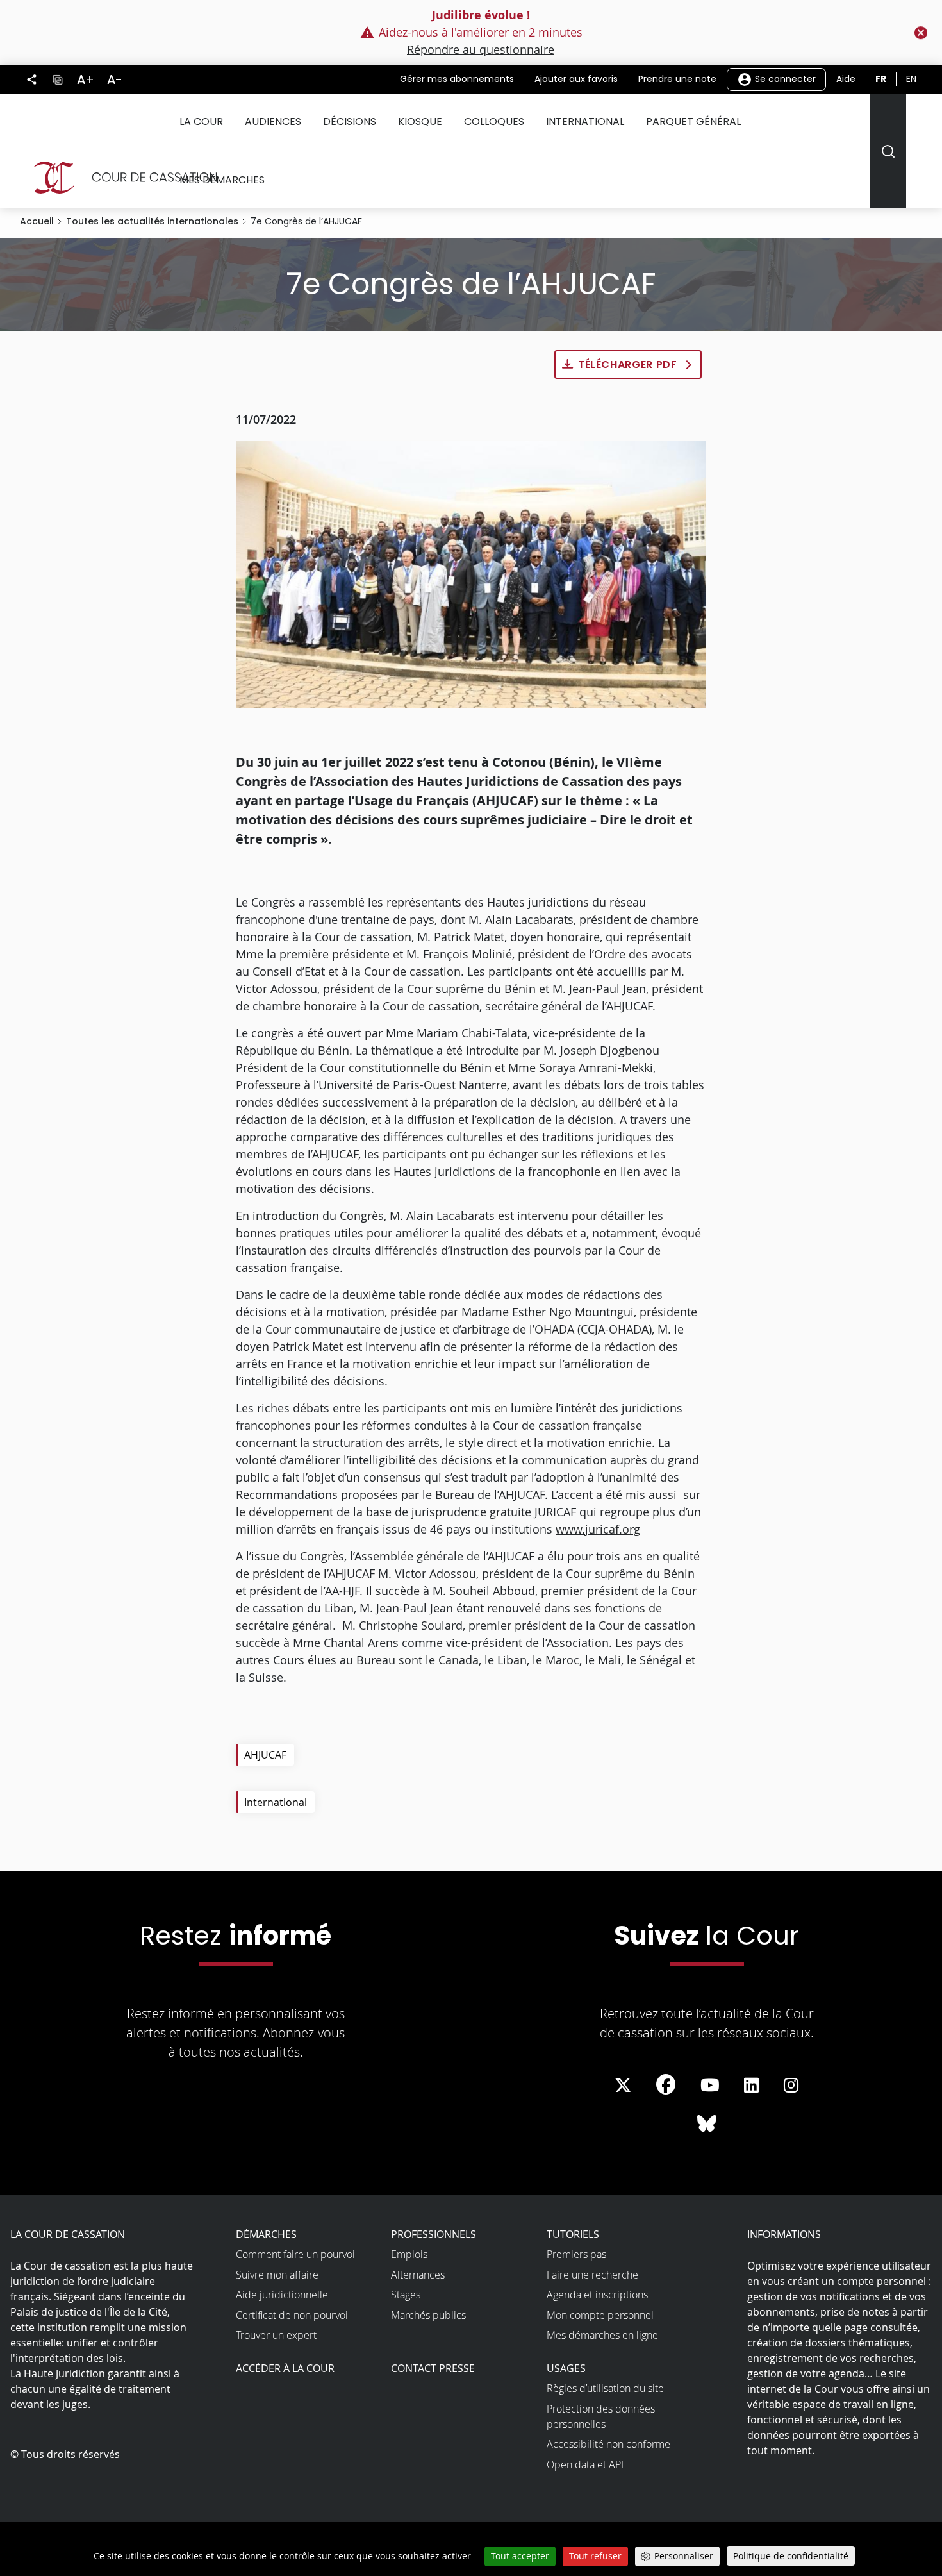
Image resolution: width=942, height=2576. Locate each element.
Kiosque (420, 121)
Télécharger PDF (628, 364)
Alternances (418, 2275)
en (911, 79)
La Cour (201, 121)
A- (115, 79)
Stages (406, 2295)
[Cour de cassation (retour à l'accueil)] (120, 178)
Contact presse (433, 2368)
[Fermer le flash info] (921, 33)
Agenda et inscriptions (597, 2295)
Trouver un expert (276, 2335)
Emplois (409, 2254)
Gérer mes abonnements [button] (457, 79)
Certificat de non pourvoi (292, 2315)
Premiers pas (576, 2254)
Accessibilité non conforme (608, 2444)
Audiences (273, 121)
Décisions (350, 121)
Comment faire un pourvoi (295, 2254)
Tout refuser (595, 2556)
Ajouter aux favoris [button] (576, 79)
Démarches (266, 2234)
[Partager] (32, 79)
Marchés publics (428, 2315)
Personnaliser (684, 2556)
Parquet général (693, 121)
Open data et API (585, 2464)
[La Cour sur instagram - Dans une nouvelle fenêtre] (791, 2086)
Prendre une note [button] (677, 79)
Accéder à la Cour (285, 2368)
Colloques (494, 121)
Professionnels (434, 2234)
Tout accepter (520, 2556)
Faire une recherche (592, 2275)
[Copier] (57, 79)
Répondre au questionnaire (481, 49)
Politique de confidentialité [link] (791, 2556)
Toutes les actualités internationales (152, 221)
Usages (566, 2368)
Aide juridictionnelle (282, 2295)
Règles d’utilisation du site (605, 2388)
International (585, 121)
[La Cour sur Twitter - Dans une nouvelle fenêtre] (623, 2086)
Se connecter (784, 78)
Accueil (37, 221)
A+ (86, 79)
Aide (846, 79)
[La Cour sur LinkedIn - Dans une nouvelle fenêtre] (751, 2086)
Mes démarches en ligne (602, 2335)
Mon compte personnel (600, 2315)
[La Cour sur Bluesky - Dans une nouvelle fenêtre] (707, 2124)
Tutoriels (573, 2234)
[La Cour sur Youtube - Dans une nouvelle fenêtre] (710, 2086)
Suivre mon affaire (277, 2275)
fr (881, 79)
